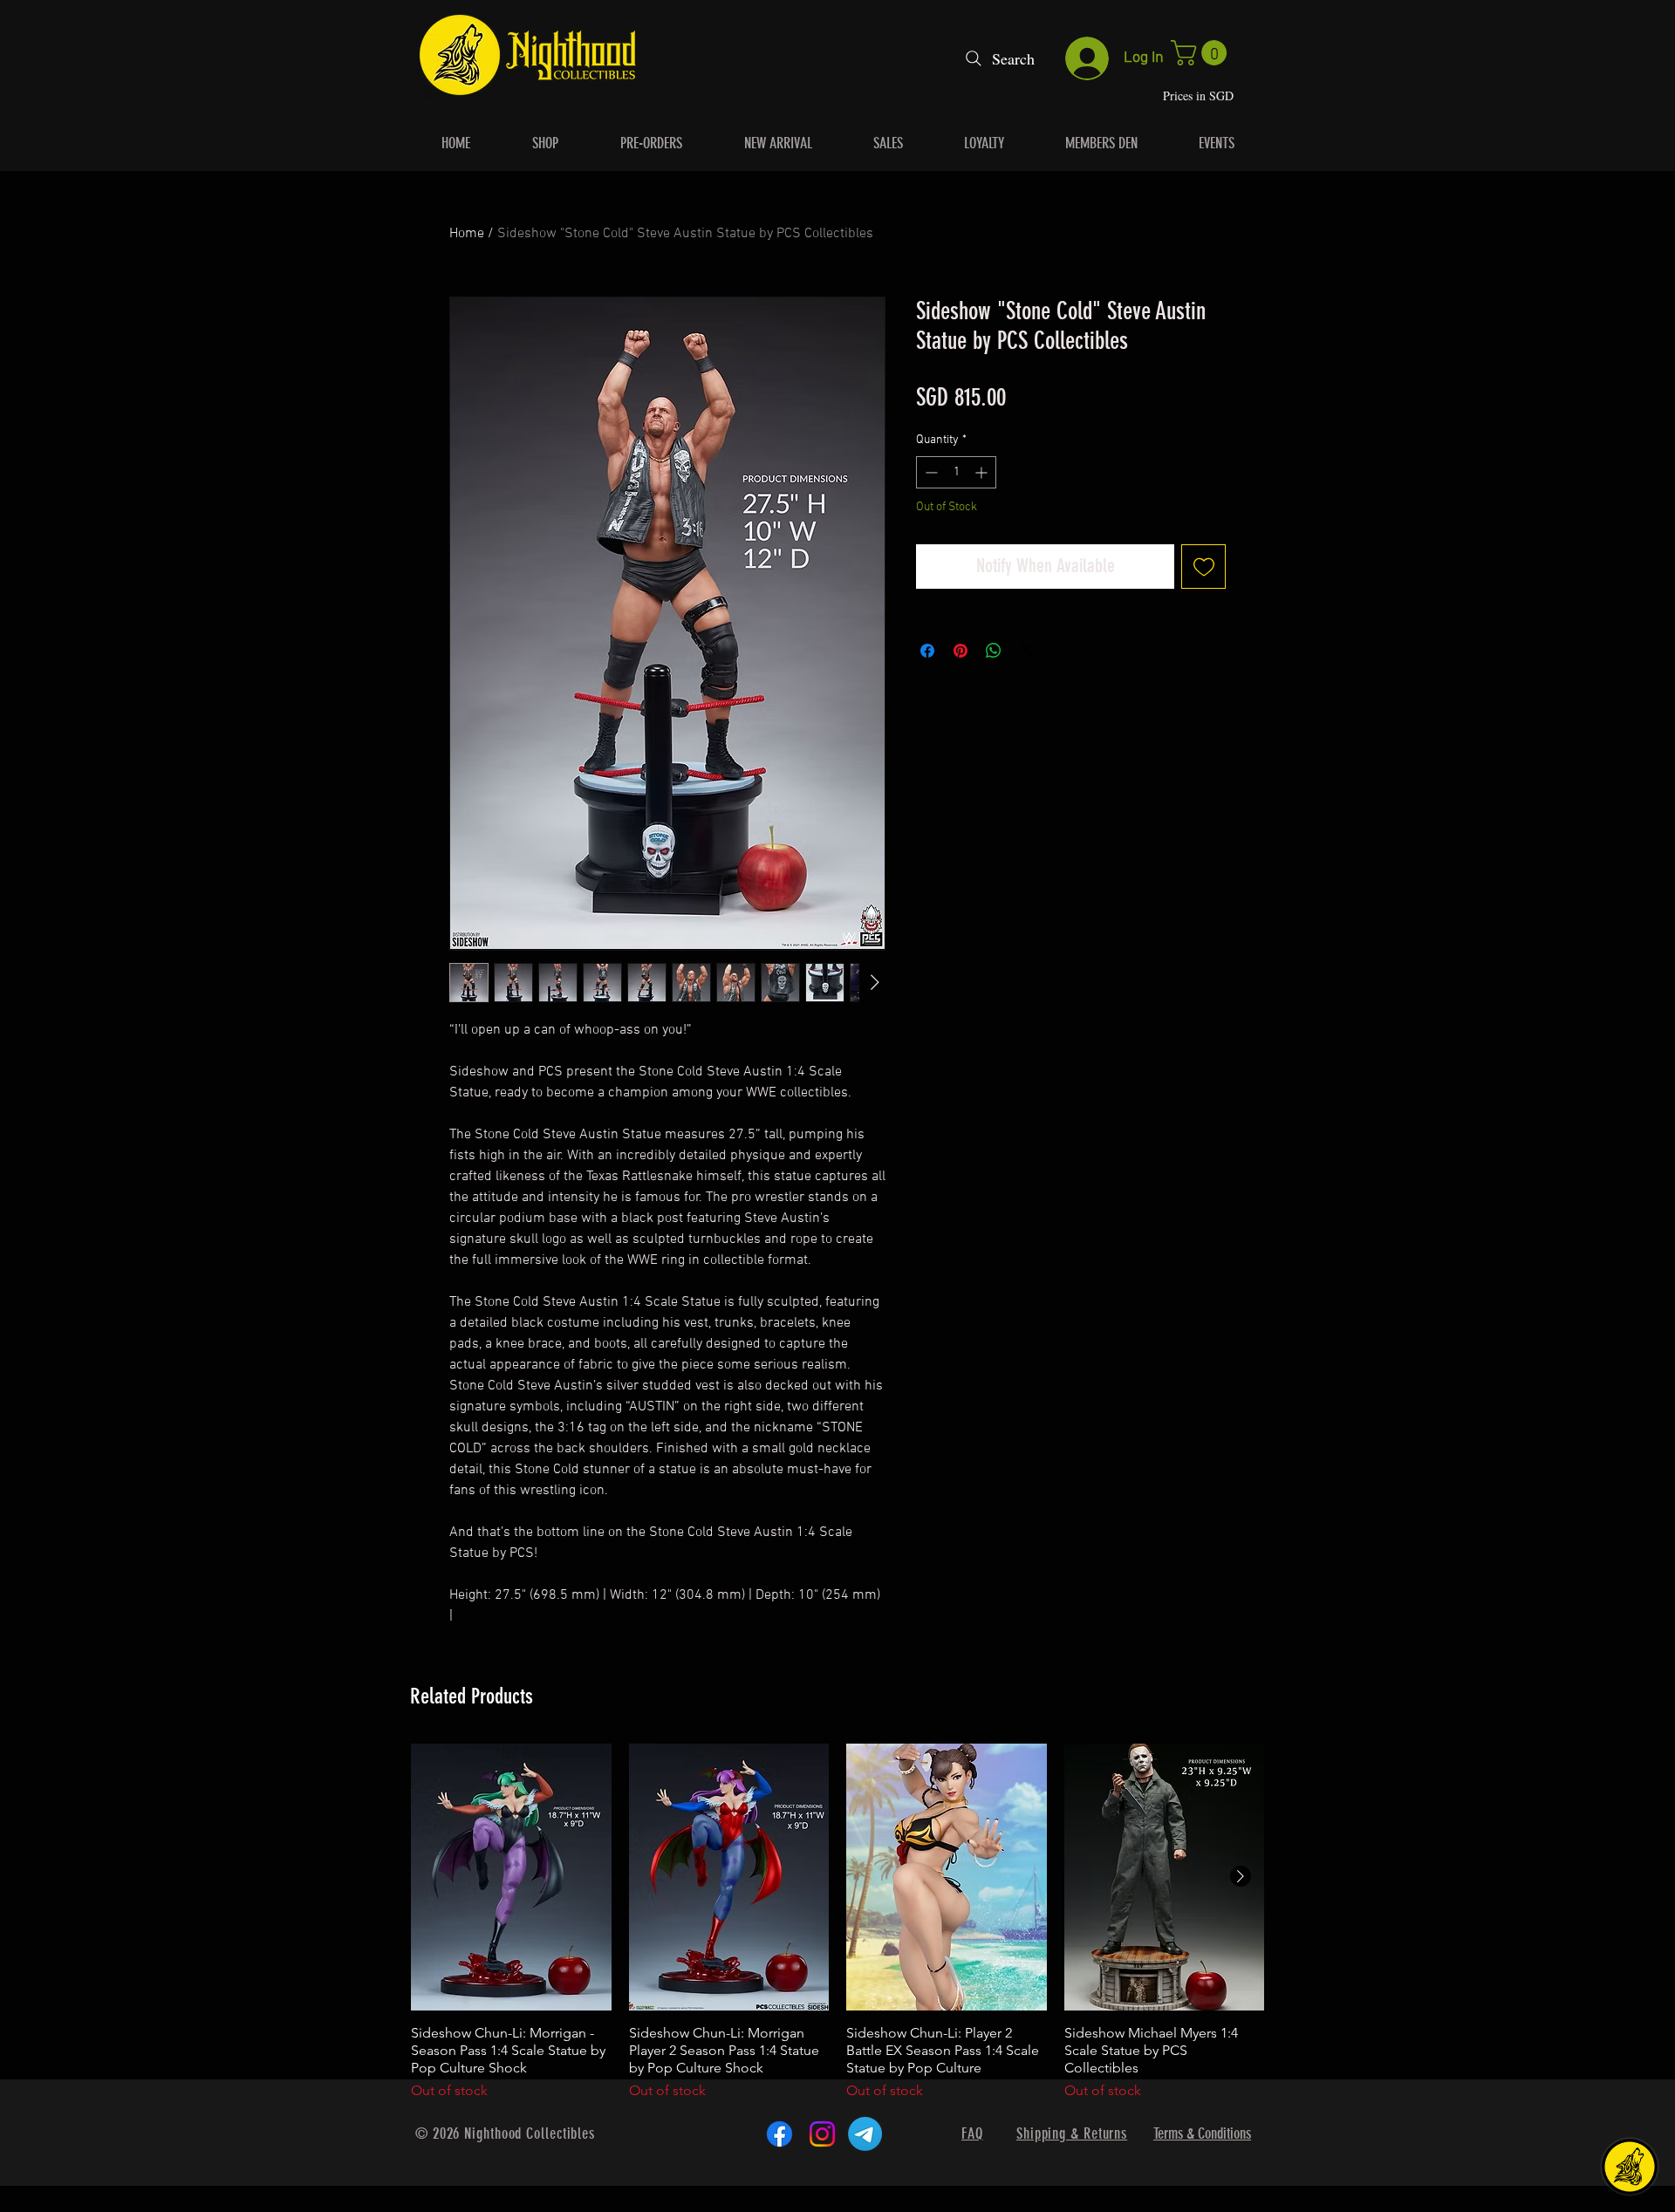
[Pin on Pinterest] (961, 651)
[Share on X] (1027, 651)
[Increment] (983, 472)
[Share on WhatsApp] (994, 651)
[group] (837, 1922)
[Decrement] (930, 472)
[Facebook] (779, 2134)
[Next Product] (1241, 1876)
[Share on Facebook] (927, 651)
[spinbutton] (956, 472)
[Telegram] (865, 2134)
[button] (1202, 53)
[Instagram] (822, 2134)
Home (467, 234)
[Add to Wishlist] (1203, 567)
